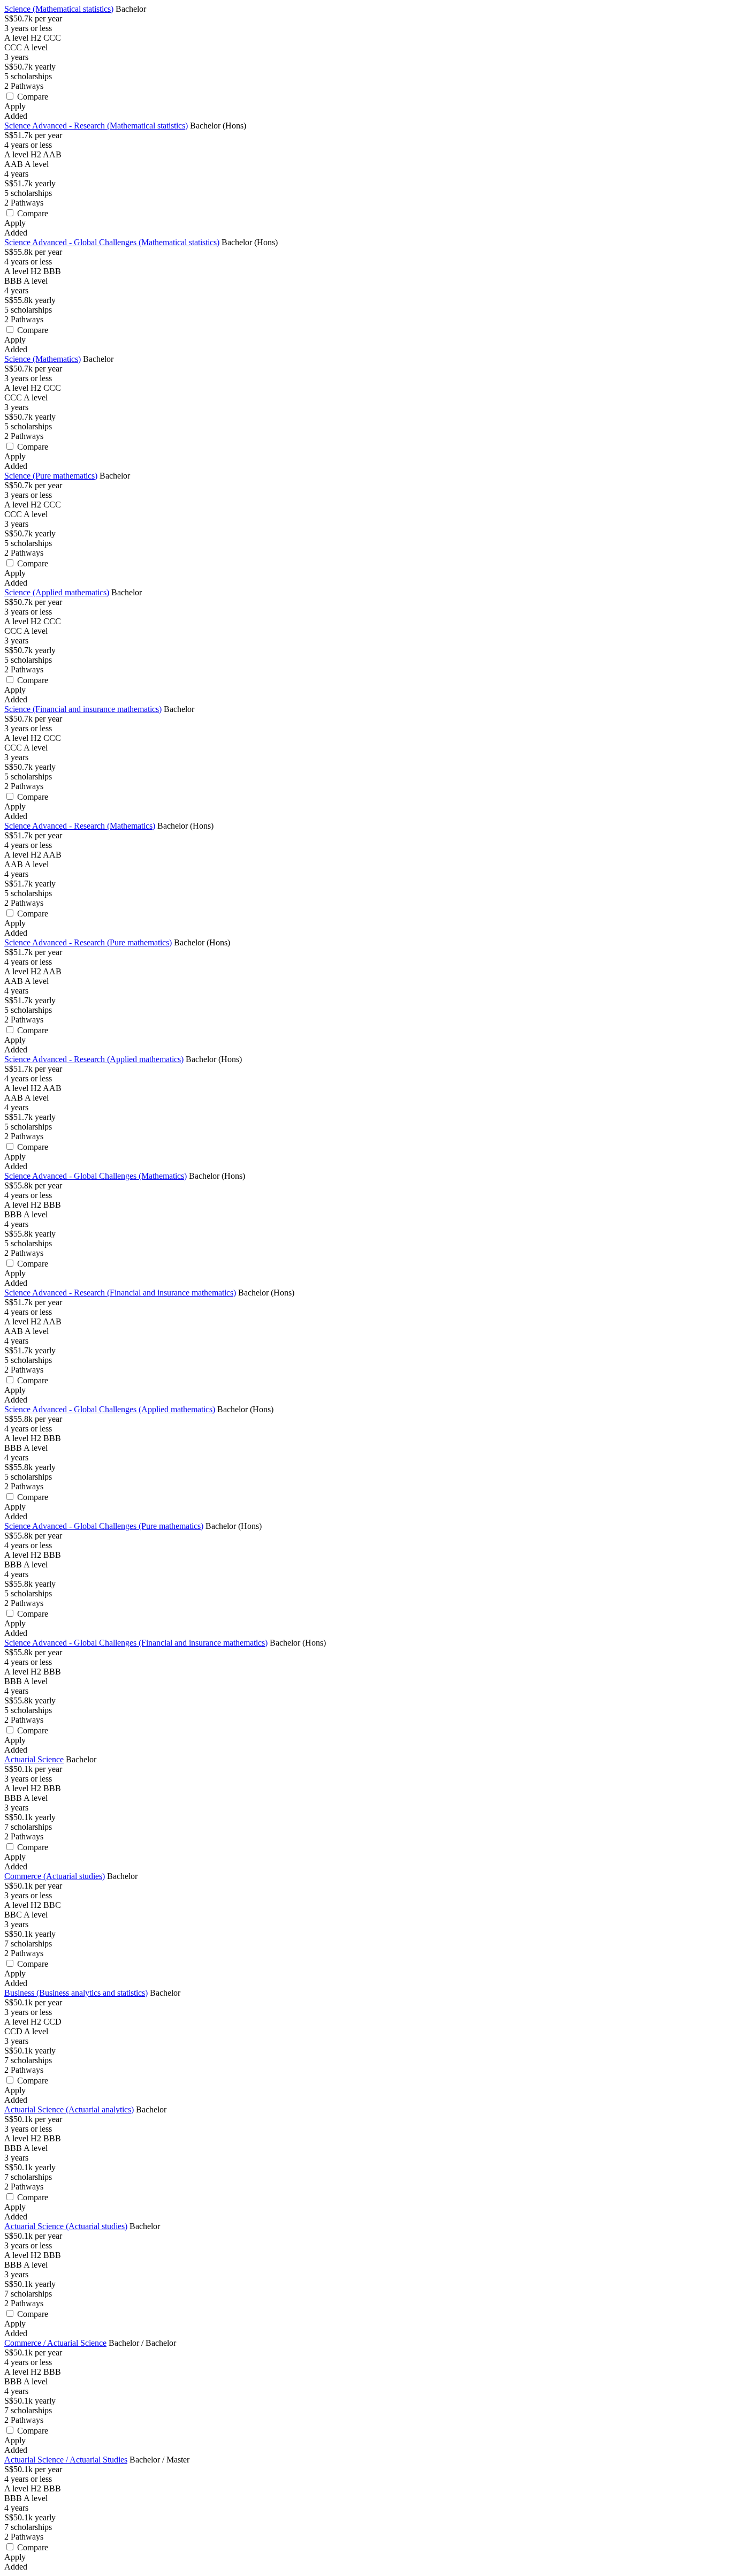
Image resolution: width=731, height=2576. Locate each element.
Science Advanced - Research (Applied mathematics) (94, 1059)
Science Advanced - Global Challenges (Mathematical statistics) (112, 242)
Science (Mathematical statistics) (59, 9)
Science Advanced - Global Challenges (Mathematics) (96, 1176)
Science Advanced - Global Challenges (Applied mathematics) (110, 1409)
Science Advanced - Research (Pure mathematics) (88, 942)
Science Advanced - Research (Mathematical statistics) (96, 126)
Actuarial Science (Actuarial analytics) (69, 2109)
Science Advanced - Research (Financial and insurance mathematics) (120, 1293)
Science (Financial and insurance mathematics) (83, 709)
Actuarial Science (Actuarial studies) (66, 2226)
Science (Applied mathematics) (57, 592)
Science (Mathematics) (43, 359)
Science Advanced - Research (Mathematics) (80, 826)
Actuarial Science (34, 1759)
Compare (33, 97)
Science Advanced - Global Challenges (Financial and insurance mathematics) (136, 1643)
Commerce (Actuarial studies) (55, 1876)
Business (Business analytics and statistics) (76, 1993)
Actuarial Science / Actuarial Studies (66, 2460)
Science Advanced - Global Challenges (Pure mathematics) (104, 1526)
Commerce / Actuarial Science (55, 2343)
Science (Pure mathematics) (51, 476)
